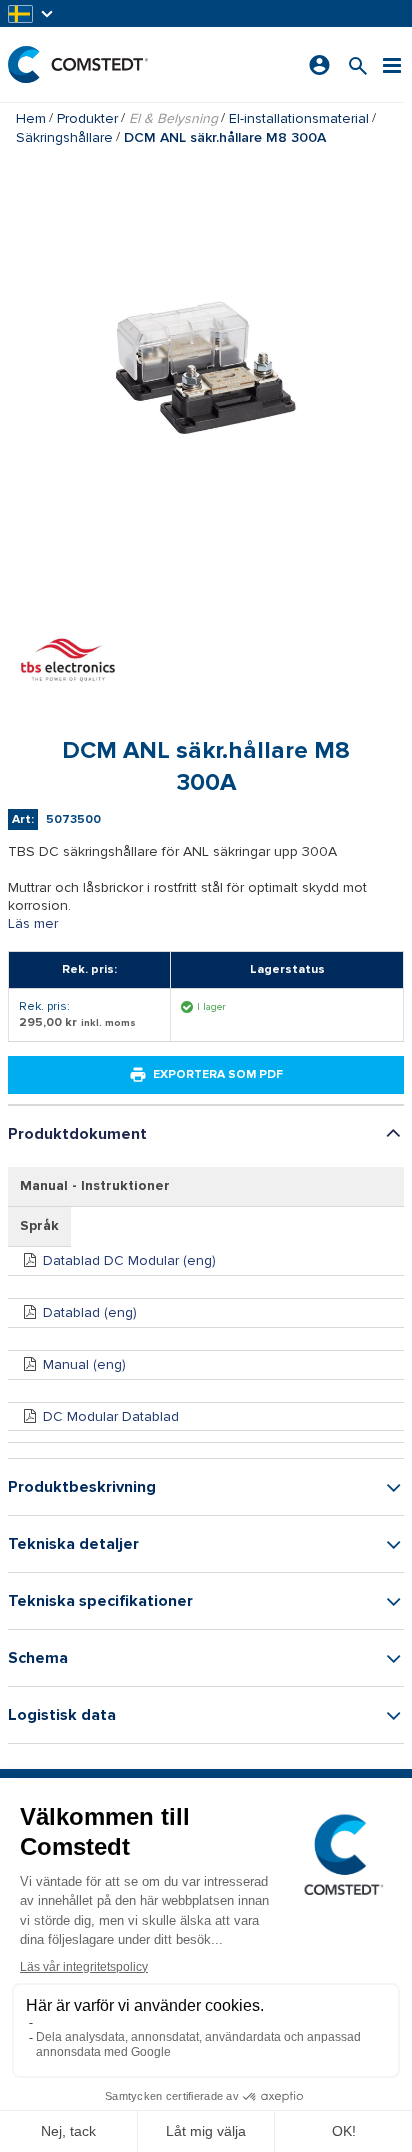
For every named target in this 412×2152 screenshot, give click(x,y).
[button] (32, 13)
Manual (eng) (84, 1364)
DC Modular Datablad (111, 1416)
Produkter (87, 118)
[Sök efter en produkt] (358, 64)
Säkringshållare (64, 137)
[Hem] (78, 64)
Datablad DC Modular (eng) (129, 1260)
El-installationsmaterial (299, 118)
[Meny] (392, 64)
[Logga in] (319, 65)
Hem (31, 118)
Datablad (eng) (90, 1312)
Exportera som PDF (218, 1074)
